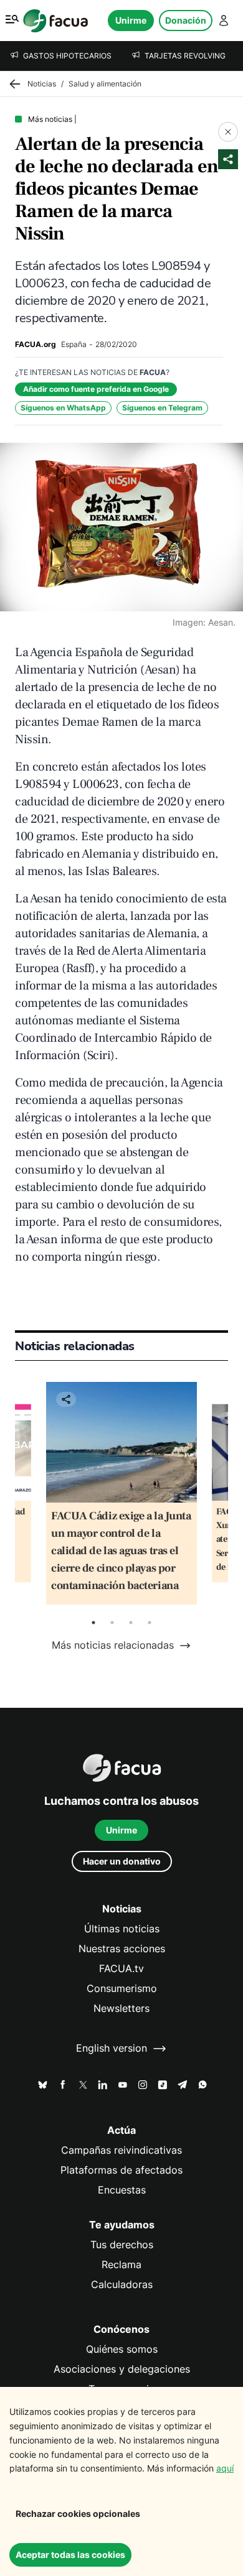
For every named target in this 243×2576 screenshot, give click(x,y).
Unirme (131, 20)
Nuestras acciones (122, 1949)
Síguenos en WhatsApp (63, 408)
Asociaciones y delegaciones (122, 2369)
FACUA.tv (121, 1969)
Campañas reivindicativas (121, 2150)
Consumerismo (122, 1989)
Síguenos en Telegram (162, 408)
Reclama (121, 2265)
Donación (186, 20)
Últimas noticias (122, 1929)
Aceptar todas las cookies (70, 2555)
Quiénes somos (122, 2349)
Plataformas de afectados (121, 2170)
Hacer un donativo (122, 1861)
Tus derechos (122, 2245)
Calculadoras (122, 2285)
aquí (225, 2468)
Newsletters (121, 2008)
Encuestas (122, 2190)
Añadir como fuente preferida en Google (96, 389)
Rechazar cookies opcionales (78, 2513)
